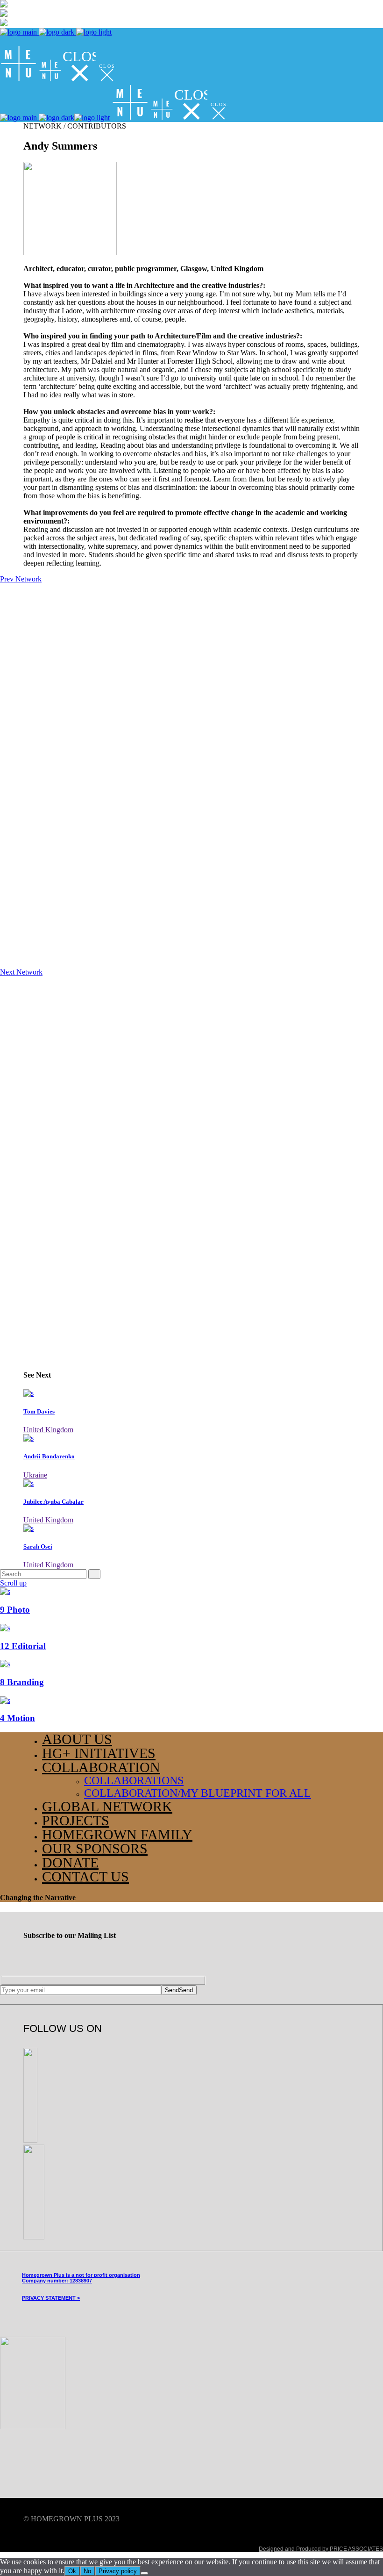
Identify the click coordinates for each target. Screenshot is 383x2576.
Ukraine (35, 1475)
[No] (144, 2573)
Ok (72, 2571)
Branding (22, 1682)
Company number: (45, 2281)
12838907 (81, 2281)
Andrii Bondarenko (49, 1456)
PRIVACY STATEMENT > (51, 2298)
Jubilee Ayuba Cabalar (53, 1502)
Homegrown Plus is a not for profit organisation (81, 2275)
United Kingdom (48, 1430)
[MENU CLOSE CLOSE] (58, 79)
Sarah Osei (38, 1546)
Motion (18, 1718)
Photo (15, 1610)
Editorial (23, 1646)
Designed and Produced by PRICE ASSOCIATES (321, 2549)
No (87, 2571)
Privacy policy (118, 2571)
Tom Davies (39, 1411)
